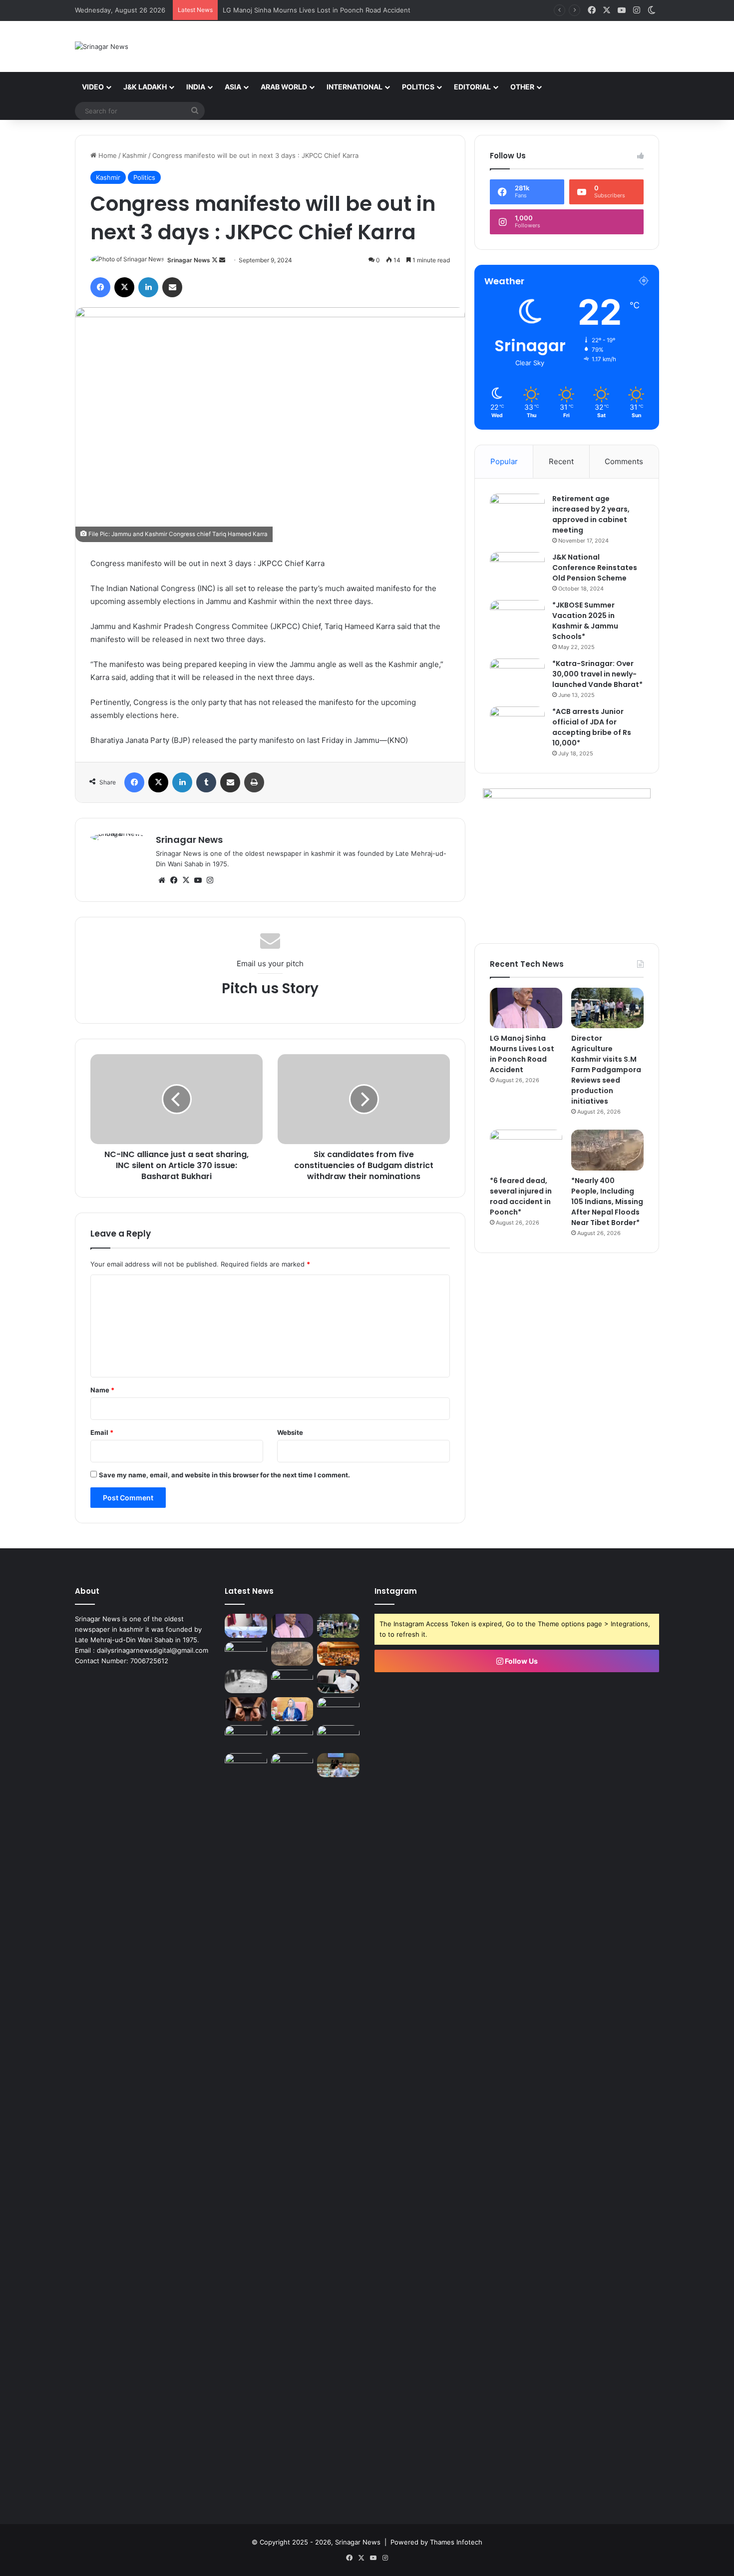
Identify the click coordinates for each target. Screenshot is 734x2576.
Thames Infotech (456, 2542)
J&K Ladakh (145, 87)
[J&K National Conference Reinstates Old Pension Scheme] (517, 571)
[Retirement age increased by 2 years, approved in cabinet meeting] (517, 512)
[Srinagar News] (102, 46)
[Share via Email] (172, 287)
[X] (124, 287)
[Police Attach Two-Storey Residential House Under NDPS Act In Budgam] (292, 1682)
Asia (233, 87)
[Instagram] (210, 880)
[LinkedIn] (148, 287)
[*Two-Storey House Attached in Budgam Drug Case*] (246, 1737)
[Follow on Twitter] (215, 260)
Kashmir (135, 155)
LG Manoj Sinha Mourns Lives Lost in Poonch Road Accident (522, 1054)
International (355, 87)
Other (522, 87)
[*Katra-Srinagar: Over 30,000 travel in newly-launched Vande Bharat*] (517, 677)
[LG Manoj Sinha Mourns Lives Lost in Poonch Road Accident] (526, 1008)
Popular (504, 461)
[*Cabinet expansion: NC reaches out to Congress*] (338, 1682)
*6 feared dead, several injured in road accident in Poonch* (521, 1196)
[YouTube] (198, 880)
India (196, 87)
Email (102, 1432)
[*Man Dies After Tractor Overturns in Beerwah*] (246, 1682)
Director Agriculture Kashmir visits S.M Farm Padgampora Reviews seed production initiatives (606, 1070)
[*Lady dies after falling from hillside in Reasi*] (338, 1737)
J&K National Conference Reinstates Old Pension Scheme (595, 568)
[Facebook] (100, 287)
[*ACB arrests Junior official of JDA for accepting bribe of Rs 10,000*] (517, 725)
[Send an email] (222, 260)
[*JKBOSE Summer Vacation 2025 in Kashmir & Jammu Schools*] (517, 619)
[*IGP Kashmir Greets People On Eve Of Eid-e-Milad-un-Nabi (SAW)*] (292, 1737)
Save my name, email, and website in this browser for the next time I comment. (224, 1475)
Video (93, 87)
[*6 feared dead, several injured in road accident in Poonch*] (526, 1150)
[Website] (162, 880)
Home (107, 155)
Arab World (284, 87)
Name (102, 1390)
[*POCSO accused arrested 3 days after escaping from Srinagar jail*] (246, 1709)
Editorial (472, 87)
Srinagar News (189, 260)
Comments (624, 461)
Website (290, 1432)
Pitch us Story (270, 988)
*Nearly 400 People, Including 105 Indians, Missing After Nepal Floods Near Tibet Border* (607, 1202)
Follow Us (521, 1661)
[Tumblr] (206, 782)
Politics (418, 87)
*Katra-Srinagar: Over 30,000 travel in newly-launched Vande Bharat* (597, 674)
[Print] (254, 782)
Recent (561, 461)
